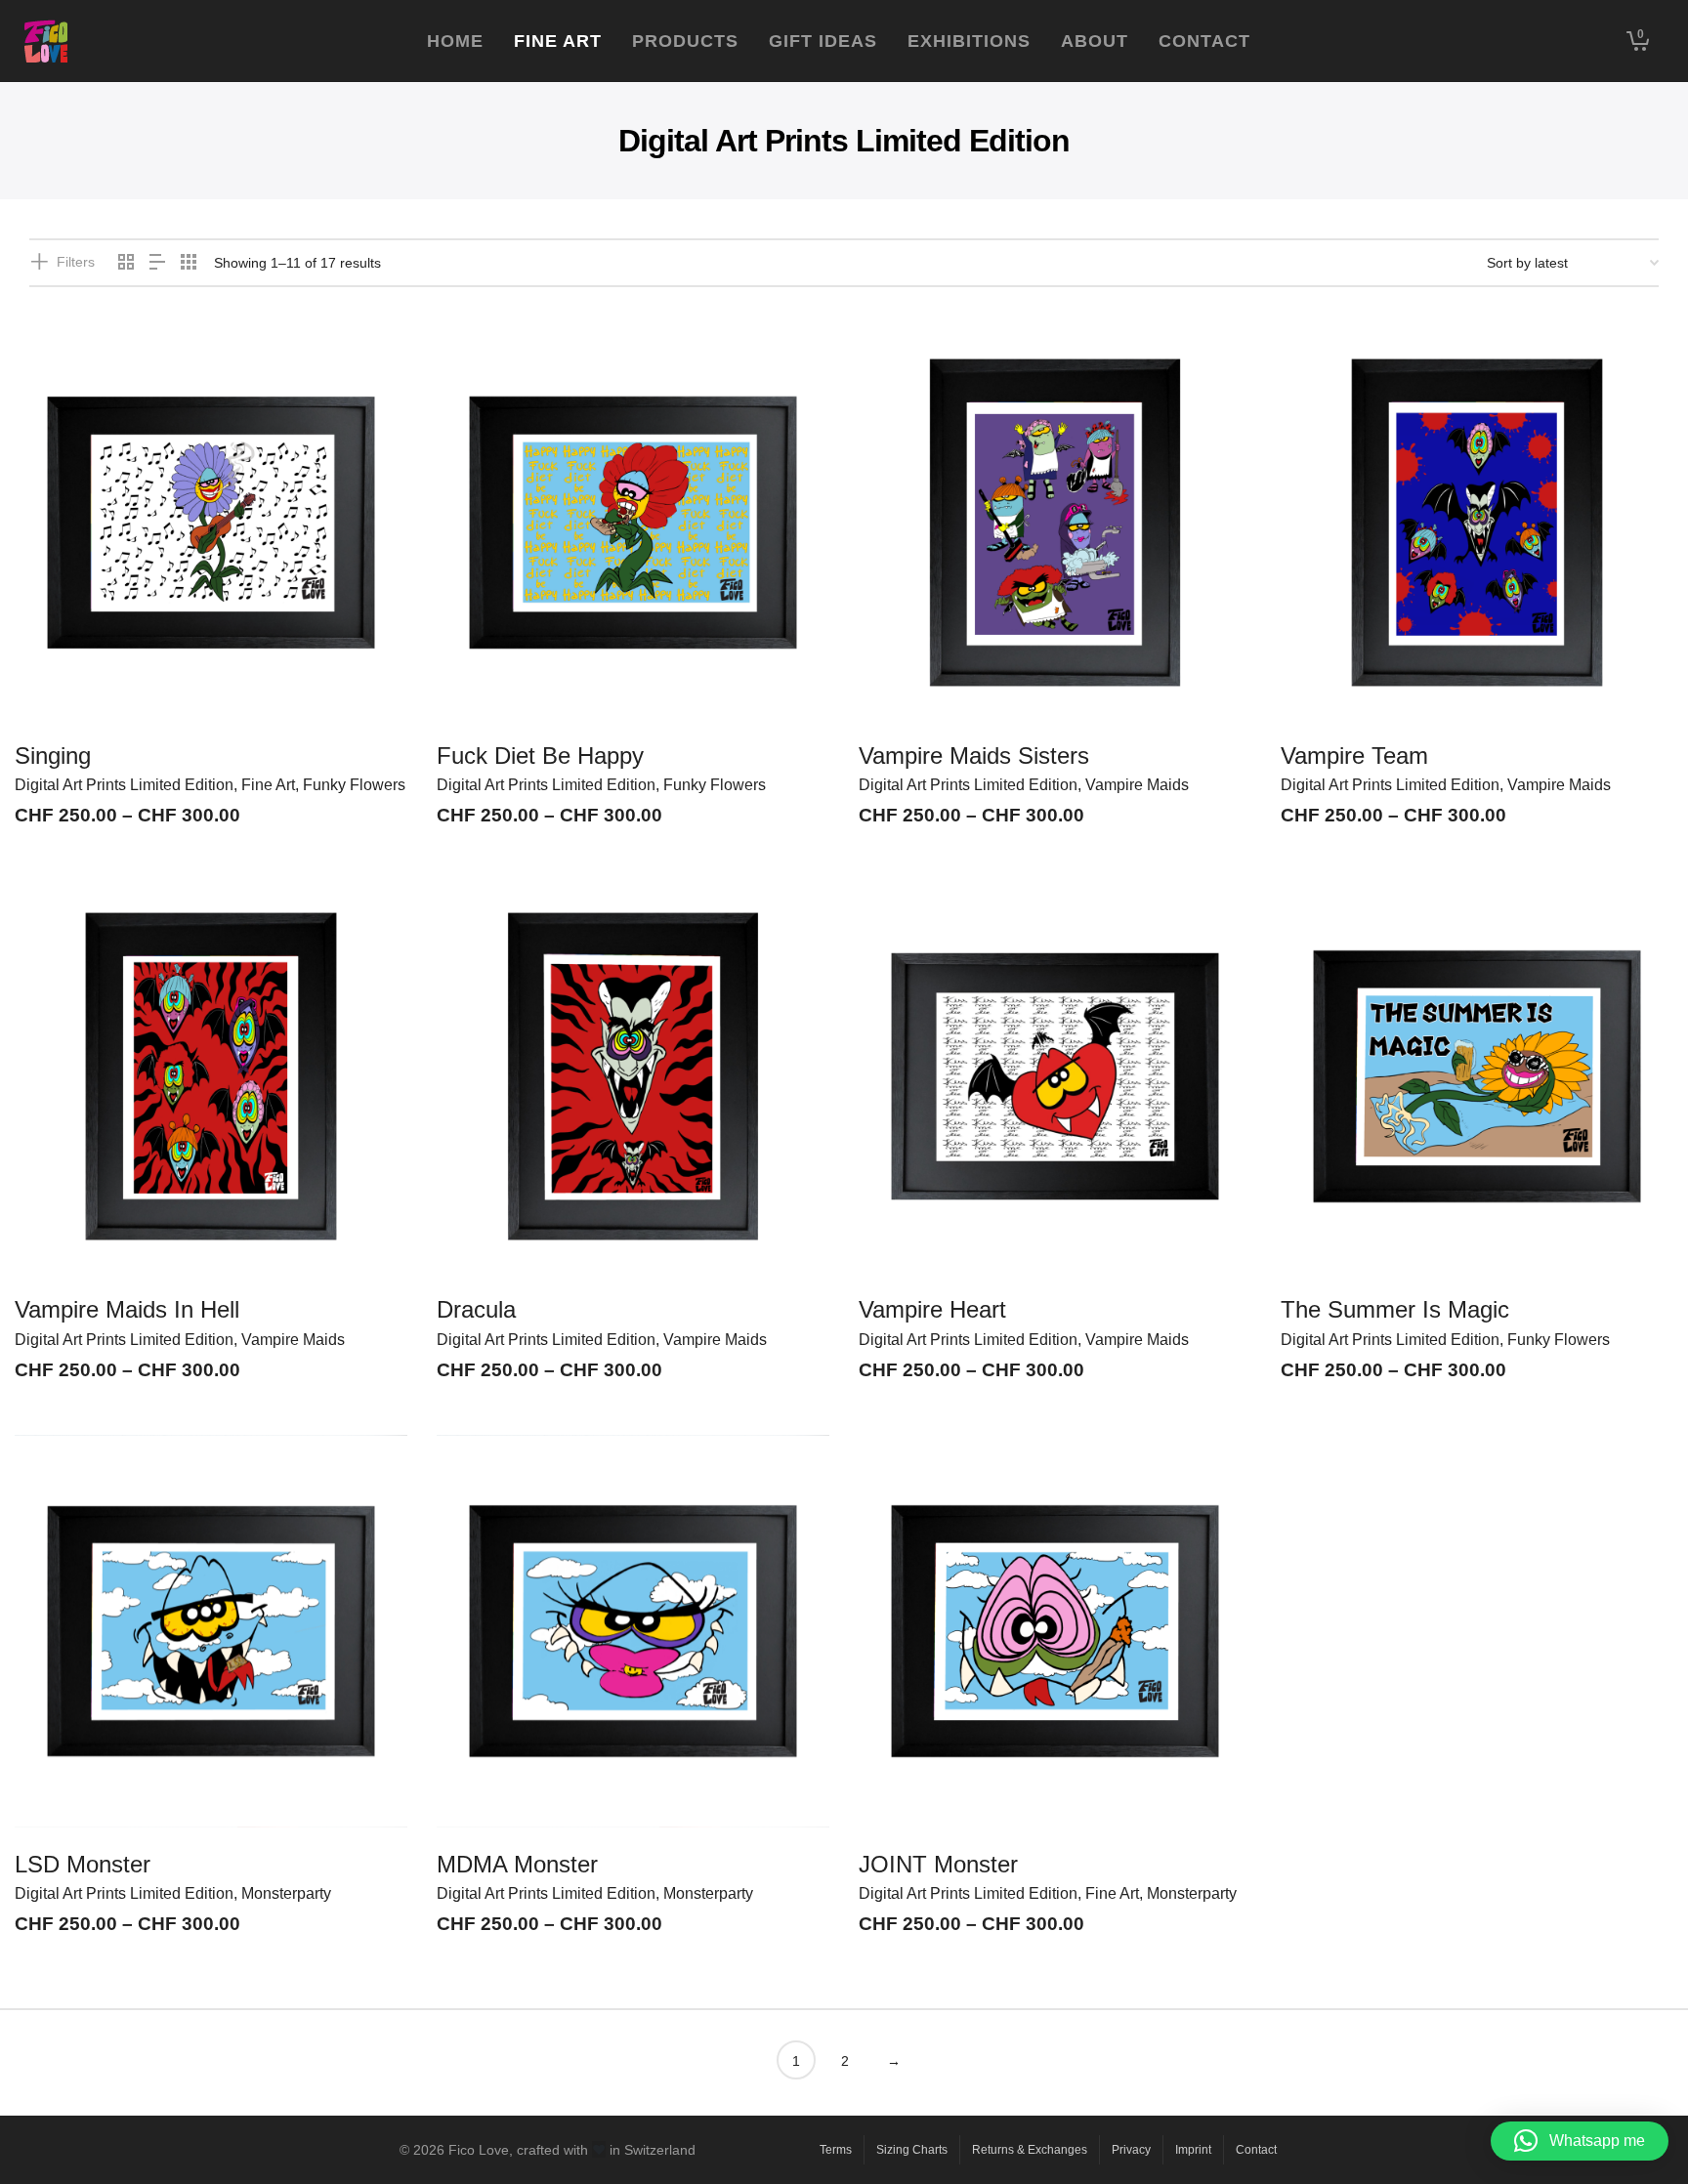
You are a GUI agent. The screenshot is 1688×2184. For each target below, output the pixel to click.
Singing (53, 756)
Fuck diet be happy (540, 756)
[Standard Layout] (126, 263)
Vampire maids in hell (127, 1309)
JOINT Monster (938, 1864)
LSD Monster (83, 1864)
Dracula (476, 1309)
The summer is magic (1395, 1309)
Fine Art (268, 785)
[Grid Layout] (189, 263)
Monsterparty (286, 1893)
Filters (76, 262)
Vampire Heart (932, 1309)
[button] (1580, 2141)
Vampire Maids (1137, 785)
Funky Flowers (354, 785)
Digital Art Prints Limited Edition (124, 785)
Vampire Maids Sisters (974, 756)
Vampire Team (1354, 756)
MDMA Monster (517, 1864)
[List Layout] (157, 263)
